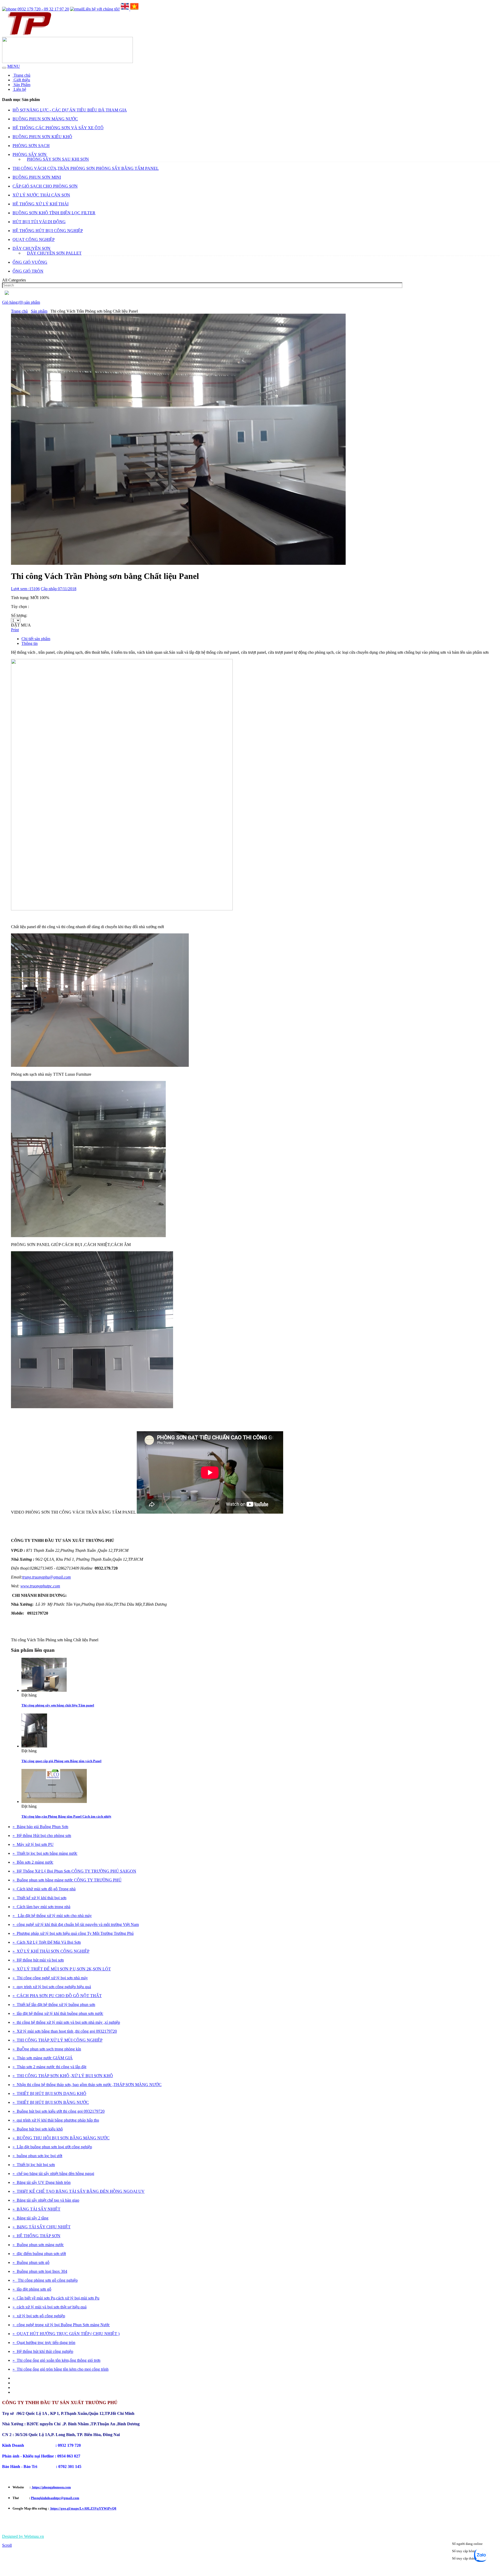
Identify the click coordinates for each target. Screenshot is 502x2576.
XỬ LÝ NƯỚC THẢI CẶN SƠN (41, 195)
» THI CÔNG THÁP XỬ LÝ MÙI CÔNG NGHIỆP (58, 2040)
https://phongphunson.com (51, 2487)
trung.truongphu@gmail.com (47, 1577)
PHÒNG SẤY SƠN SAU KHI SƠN (58, 159)
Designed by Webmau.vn (23, 2536)
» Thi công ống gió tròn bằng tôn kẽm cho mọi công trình (61, 2369)
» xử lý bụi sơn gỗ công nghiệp (39, 2316)
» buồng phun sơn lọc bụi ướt (37, 2156)
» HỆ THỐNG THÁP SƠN (36, 2236)
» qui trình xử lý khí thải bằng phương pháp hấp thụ (56, 2120)
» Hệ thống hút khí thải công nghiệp (43, 2351)
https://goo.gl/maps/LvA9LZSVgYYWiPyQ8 (83, 2508)
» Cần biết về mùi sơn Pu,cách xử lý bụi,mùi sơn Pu (56, 2298)
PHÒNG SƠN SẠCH (31, 146)
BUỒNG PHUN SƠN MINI (37, 177)
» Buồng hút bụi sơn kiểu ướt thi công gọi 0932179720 (59, 2111)
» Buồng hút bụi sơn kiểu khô (38, 2129)
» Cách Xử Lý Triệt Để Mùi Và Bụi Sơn (47, 1942)
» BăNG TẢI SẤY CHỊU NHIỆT (42, 2227)
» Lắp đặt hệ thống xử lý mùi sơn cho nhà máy (52, 1916)
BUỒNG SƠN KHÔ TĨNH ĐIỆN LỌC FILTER (54, 213)
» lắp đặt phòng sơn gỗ (32, 2289)
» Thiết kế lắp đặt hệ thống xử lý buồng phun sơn (54, 2005)
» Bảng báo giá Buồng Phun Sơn (40, 1827)
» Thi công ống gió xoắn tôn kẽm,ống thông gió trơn (56, 2360)
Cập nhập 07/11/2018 (59, 589)
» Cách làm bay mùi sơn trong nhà (41, 1907)
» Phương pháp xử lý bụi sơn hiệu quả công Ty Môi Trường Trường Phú (73, 1933)
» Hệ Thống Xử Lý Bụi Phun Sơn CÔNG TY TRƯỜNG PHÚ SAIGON (74, 1871)
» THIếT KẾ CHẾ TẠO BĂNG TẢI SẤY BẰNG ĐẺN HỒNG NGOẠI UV (79, 2191)
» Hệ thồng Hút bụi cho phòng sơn (42, 1836)
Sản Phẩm (21, 85)
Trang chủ (21, 75)
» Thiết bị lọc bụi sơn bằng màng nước (45, 1853)
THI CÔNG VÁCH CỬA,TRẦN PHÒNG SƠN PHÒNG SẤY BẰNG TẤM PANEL (86, 168)
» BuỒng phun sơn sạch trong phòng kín (47, 2049)
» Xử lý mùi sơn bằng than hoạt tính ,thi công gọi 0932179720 (65, 2031)
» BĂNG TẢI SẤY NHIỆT (36, 2209)
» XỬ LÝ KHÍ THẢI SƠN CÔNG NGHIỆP (51, 1951)
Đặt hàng (29, 1695)
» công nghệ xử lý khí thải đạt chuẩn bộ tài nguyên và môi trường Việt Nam (76, 1924)
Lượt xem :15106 (25, 589)
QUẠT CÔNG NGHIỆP (34, 239)
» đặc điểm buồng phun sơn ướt (39, 2254)
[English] (125, 9)
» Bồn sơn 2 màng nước (33, 1862)
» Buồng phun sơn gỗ (31, 2262)
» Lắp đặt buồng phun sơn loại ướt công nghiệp (52, 2147)
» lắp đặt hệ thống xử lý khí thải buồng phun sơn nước (58, 2013)
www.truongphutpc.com (40, 1586)
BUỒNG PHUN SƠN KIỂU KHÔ (42, 137)
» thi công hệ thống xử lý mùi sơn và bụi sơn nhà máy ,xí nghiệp (66, 2022)
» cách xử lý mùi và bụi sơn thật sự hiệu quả (50, 2307)
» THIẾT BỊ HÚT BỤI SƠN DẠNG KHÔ (49, 2093)
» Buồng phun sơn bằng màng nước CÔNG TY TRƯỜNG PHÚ (67, 1880)
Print (15, 630)
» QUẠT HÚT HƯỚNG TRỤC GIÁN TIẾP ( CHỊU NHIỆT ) (66, 2334)
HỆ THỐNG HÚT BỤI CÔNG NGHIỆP (48, 231)
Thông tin (30, 643)
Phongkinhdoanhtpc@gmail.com (55, 2498)
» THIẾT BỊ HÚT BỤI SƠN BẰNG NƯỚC (51, 2102)
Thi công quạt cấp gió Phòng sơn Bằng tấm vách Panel (61, 1761)
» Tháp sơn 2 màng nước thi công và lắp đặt (49, 2067)
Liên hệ (19, 89)
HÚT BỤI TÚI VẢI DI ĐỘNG (39, 222)
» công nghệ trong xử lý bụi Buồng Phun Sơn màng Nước (61, 2325)
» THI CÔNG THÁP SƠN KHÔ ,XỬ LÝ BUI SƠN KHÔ (63, 2076)
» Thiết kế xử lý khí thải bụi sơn (39, 1898)
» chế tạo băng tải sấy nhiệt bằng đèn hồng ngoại (53, 2174)
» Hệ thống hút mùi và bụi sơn (38, 1960)
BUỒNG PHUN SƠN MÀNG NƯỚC (45, 119)
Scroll (7, 2545)
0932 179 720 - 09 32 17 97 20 (43, 9)
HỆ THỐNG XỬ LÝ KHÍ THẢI (41, 204)
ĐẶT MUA (21, 625)
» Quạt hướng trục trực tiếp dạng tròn (44, 2343)
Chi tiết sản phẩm (36, 639)
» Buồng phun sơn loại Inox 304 (40, 2271)
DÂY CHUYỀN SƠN (32, 248)
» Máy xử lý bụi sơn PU (33, 1844)
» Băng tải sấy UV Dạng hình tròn (42, 2182)
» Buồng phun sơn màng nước (38, 2245)
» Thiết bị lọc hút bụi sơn (34, 2165)
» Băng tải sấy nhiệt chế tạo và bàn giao (46, 2200)
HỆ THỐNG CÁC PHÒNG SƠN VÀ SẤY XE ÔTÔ (58, 128)
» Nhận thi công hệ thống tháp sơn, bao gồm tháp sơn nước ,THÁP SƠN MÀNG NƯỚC (87, 2085)
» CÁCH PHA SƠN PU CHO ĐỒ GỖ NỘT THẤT (57, 1996)
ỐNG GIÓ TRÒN (28, 271)
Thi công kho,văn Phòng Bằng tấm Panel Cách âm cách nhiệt (66, 1816)
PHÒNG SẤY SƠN (30, 154)
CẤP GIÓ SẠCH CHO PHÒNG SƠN (45, 186)
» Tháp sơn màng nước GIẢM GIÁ (43, 2058)
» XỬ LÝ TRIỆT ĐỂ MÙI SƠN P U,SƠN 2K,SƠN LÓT (62, 1969)
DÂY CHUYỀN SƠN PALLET (54, 253)
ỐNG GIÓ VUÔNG (30, 262)
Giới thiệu (21, 80)
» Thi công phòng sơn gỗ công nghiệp (45, 2280)
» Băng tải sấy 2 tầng (30, 2218)
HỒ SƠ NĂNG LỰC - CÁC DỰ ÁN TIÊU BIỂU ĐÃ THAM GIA (70, 110)
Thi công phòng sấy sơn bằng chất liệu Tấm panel (58, 1705)
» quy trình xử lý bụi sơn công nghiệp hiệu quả (52, 1987)
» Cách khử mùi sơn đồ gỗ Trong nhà (44, 1889)
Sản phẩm (39, 311)
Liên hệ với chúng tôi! (101, 9)
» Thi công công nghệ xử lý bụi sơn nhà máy (50, 1978)
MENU (14, 66)
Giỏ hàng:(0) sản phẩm (21, 302)
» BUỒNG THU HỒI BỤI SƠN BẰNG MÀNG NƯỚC (61, 2138)
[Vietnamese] (134, 9)
